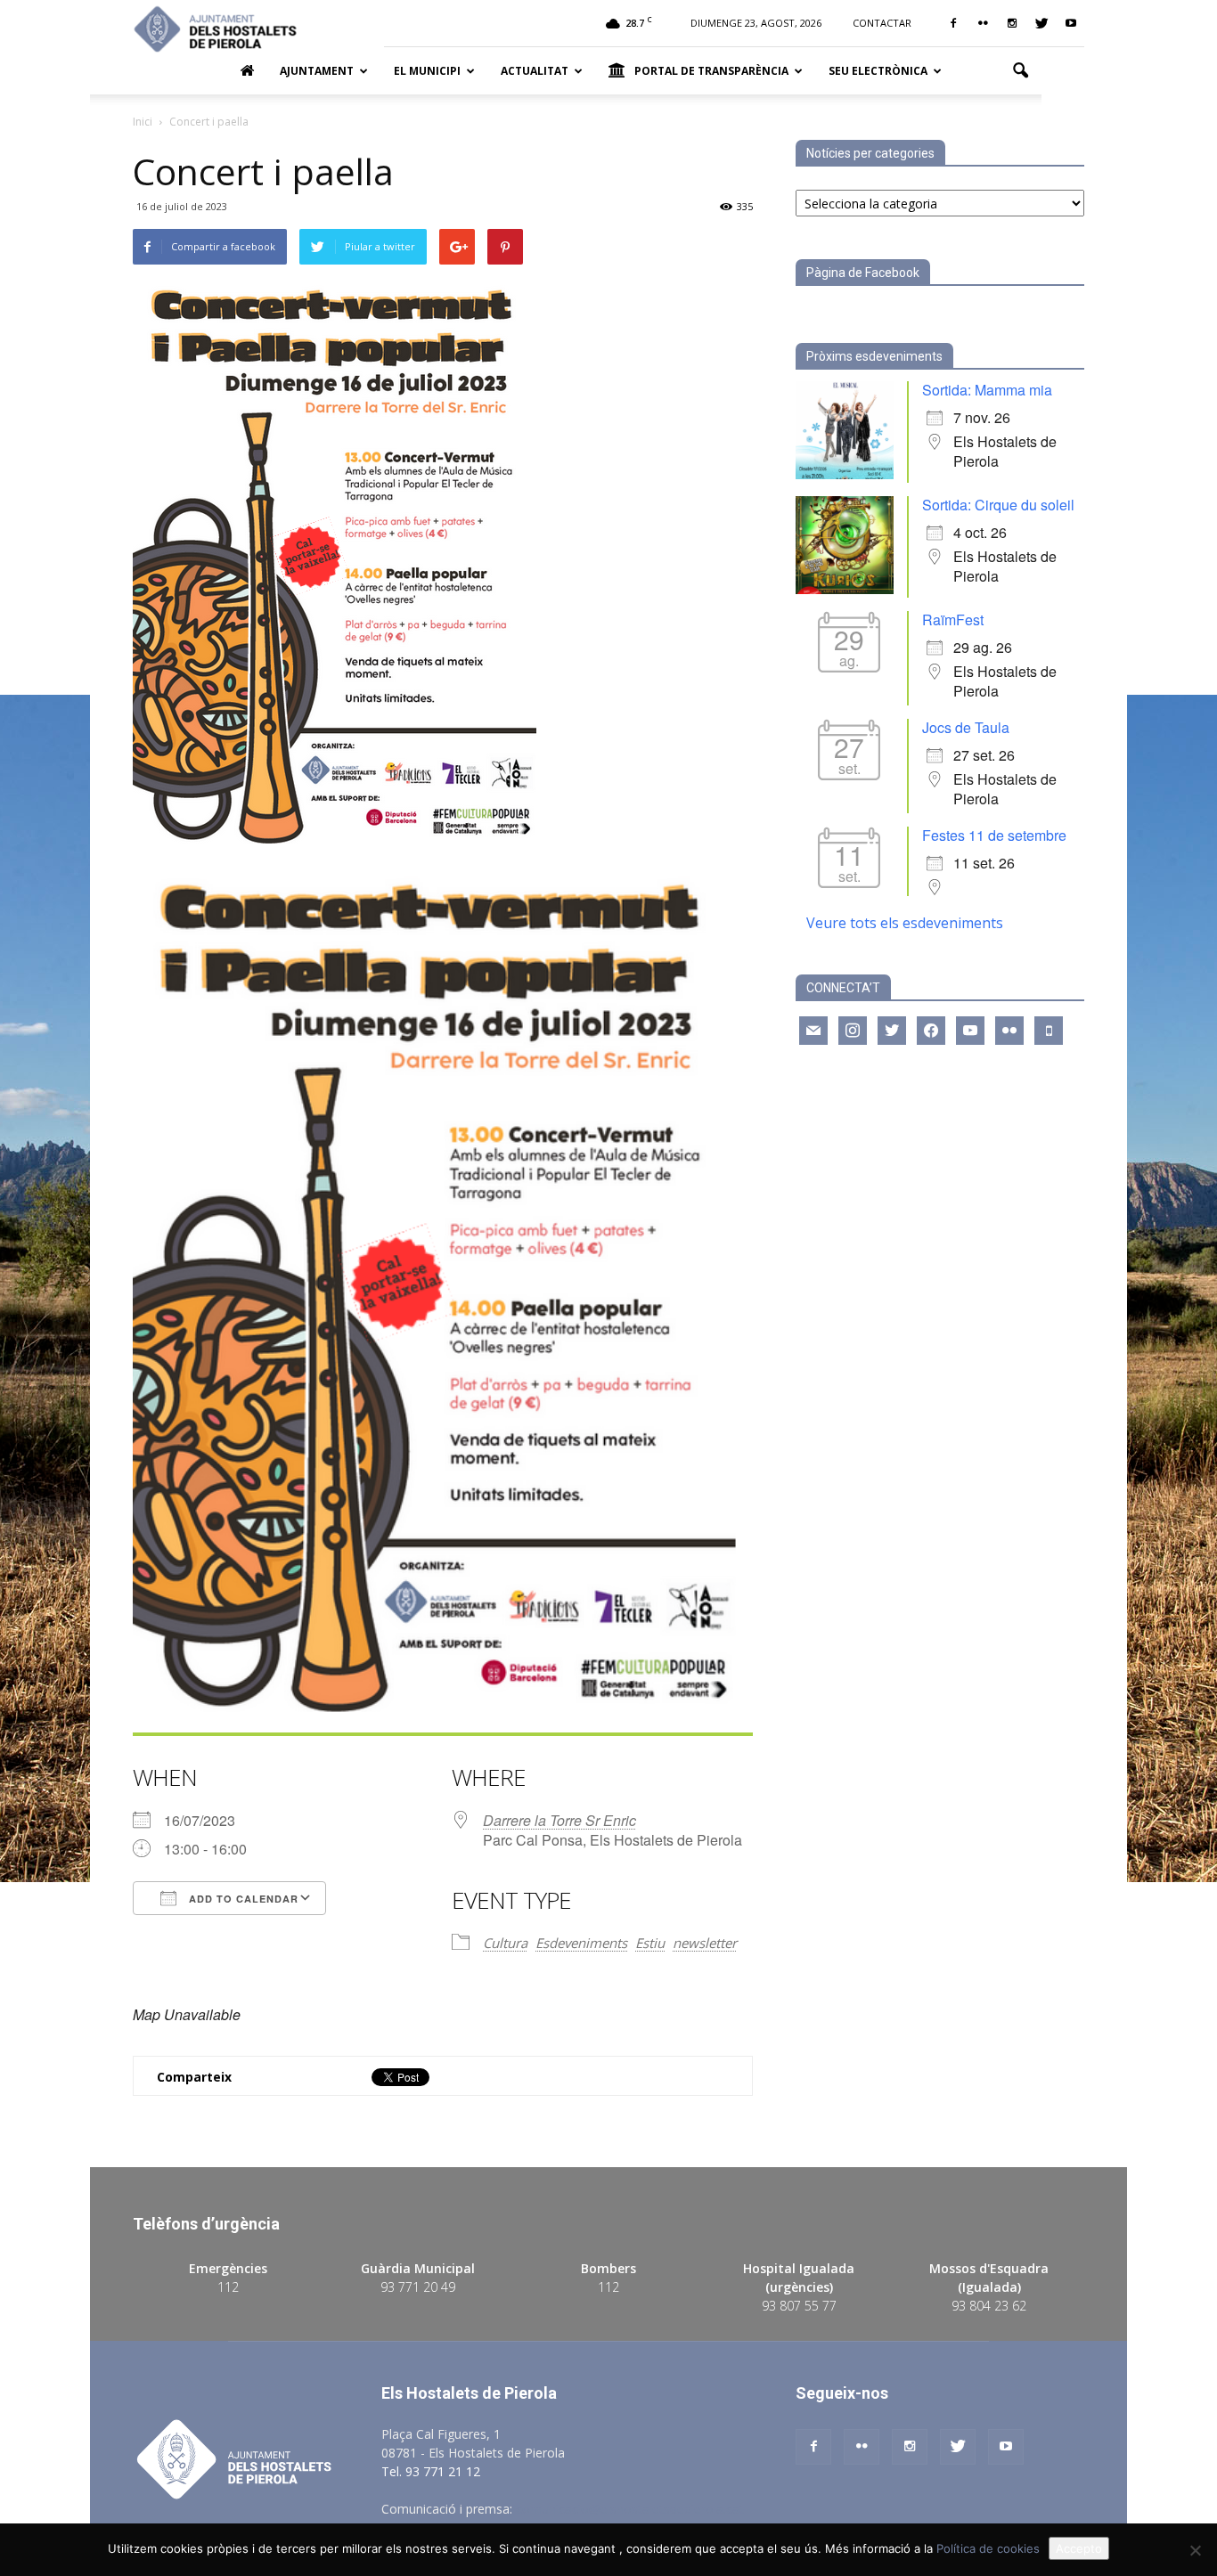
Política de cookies (988, 2548)
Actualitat (535, 71)
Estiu (650, 1943)
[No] (1195, 2550)
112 (228, 2287)
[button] (1020, 71)
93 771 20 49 (418, 2287)
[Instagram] (1012, 23)
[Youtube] (1071, 23)
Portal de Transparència (711, 71)
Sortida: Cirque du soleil (998, 505)
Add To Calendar (242, 1899)
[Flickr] (983, 23)
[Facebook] (953, 23)
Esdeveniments (581, 1943)
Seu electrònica (878, 71)
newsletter (705, 1943)
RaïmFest (953, 620)
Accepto (1079, 2548)
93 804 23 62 (989, 2306)
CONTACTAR (882, 23)
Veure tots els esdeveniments (905, 923)
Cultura (505, 1943)
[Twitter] (1041, 23)
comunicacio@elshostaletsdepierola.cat (630, 2509)
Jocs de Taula (966, 727)
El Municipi (427, 71)
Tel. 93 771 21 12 (431, 2471)
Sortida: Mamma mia (987, 390)
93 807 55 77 (799, 2306)
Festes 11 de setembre (994, 835)
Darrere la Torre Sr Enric (559, 1820)
